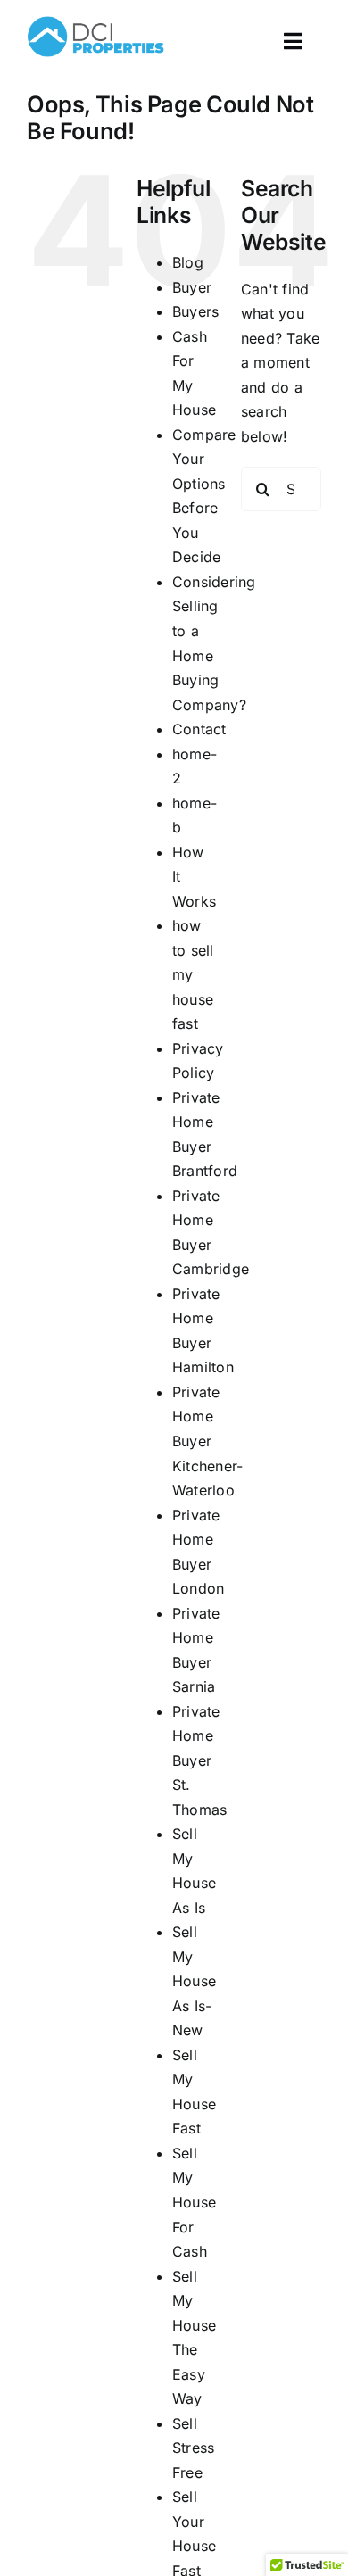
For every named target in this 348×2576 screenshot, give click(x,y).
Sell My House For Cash (194, 2202)
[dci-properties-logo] (95, 16)
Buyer (192, 287)
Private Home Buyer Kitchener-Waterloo (207, 1441)
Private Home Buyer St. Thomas (199, 1760)
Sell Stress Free (193, 2448)
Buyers (195, 311)
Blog (188, 262)
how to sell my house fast (193, 974)
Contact (199, 729)
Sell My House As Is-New (194, 1981)
